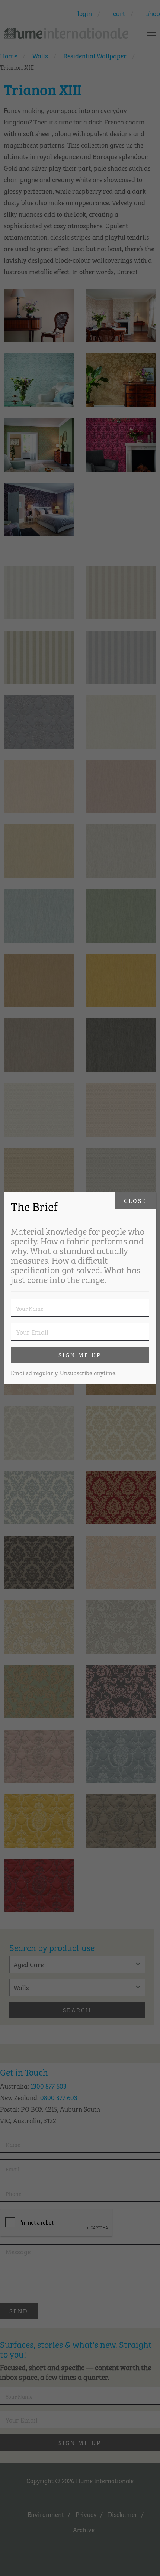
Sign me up (80, 1355)
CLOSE (135, 1200)
